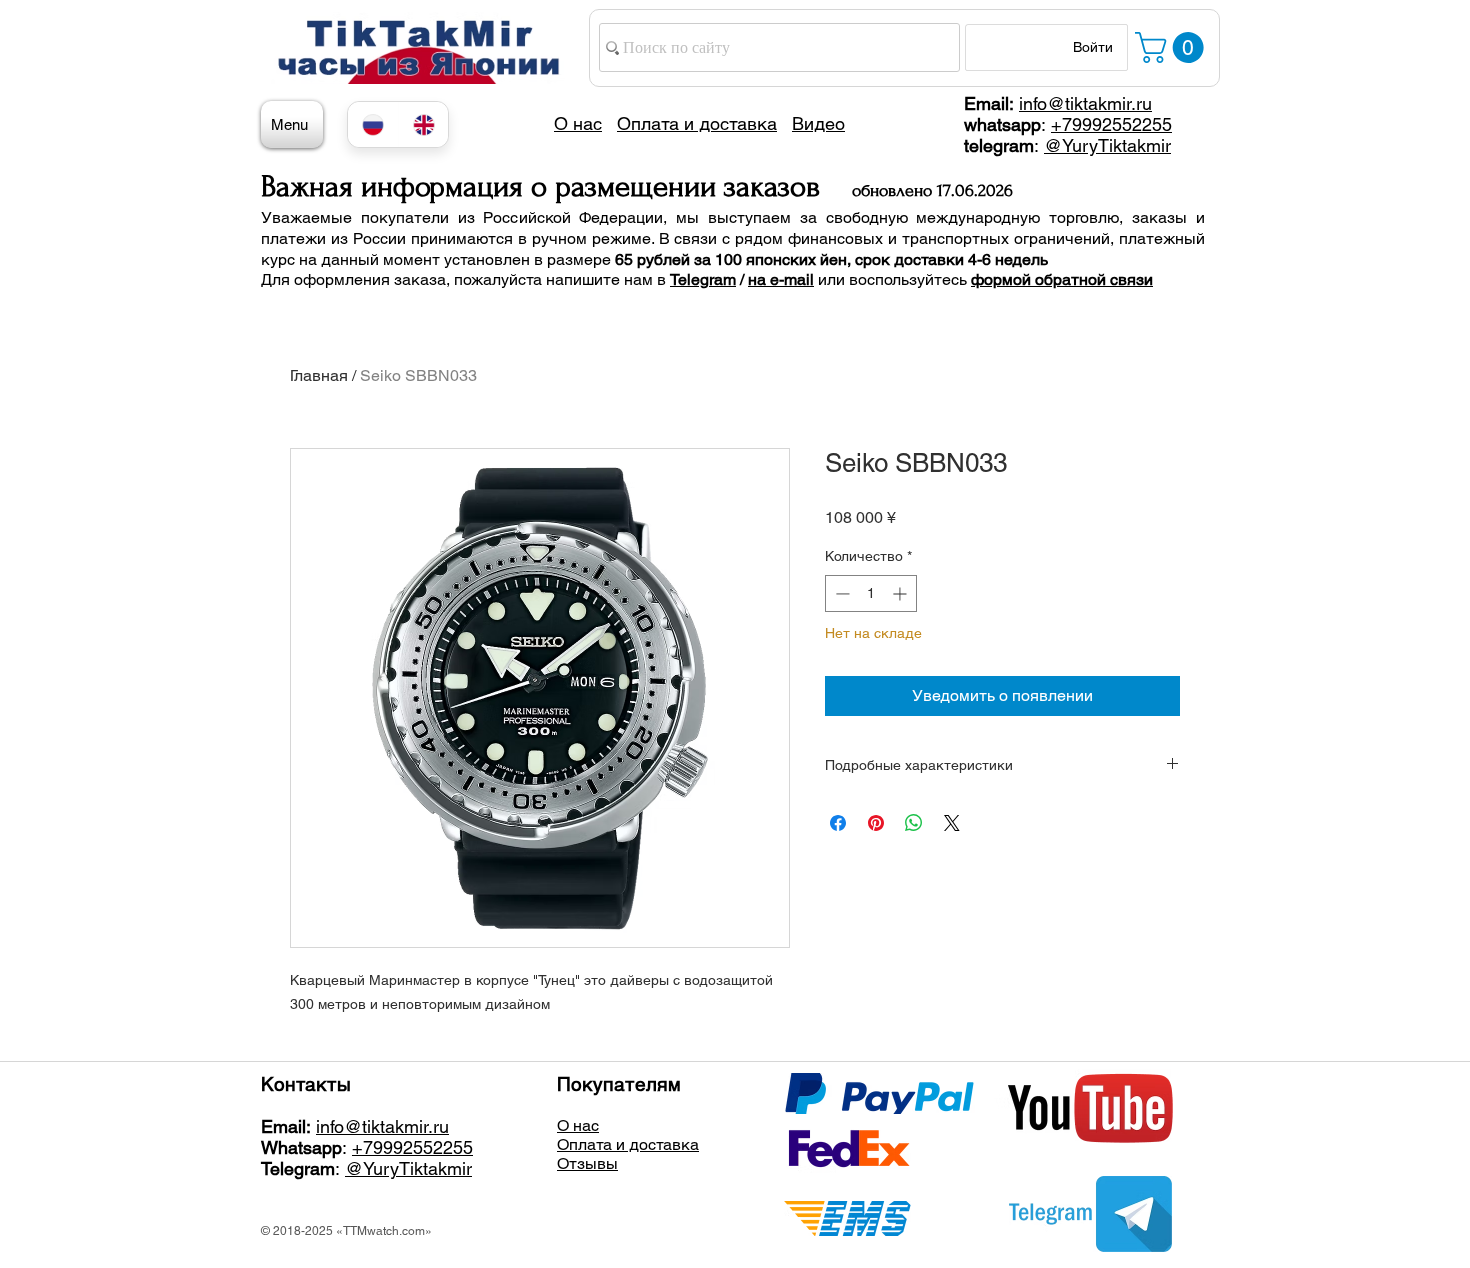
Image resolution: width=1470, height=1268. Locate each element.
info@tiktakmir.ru (1085, 103)
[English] (423, 124)
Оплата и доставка (628, 1144)
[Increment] (901, 593)
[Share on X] (952, 823)
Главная (319, 375)
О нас (578, 1125)
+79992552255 (1111, 124)
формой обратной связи (1062, 279)
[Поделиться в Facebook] (838, 823)
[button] (1173, 47)
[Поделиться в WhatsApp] (914, 823)
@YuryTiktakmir (1107, 145)
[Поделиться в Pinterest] (876, 823)
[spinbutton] (871, 593)
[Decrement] (840, 593)
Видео (818, 123)
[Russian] (373, 124)
